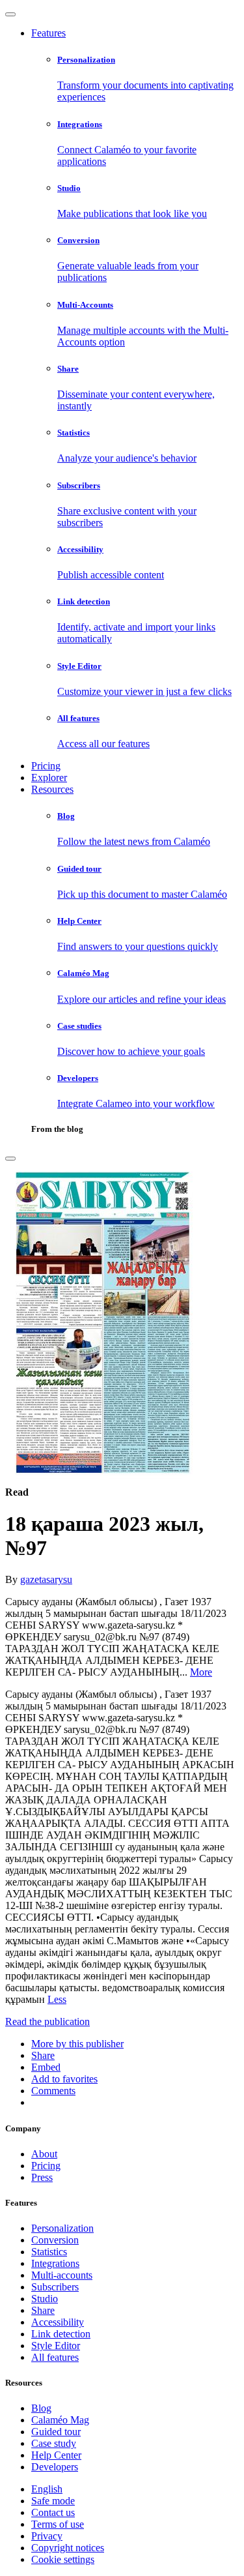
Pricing (46, 766)
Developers (55, 2467)
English (47, 2489)
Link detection (61, 2334)
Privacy (47, 2536)
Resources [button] (52, 789)
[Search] (10, 1159)
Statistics (49, 2252)
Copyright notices (68, 2548)
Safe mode (53, 2501)
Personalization (62, 2228)
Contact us (53, 2512)
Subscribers (55, 2287)
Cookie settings (63, 2559)
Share (43, 2310)
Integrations (55, 2263)
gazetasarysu (46, 1579)
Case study (54, 2443)
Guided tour (56, 2432)
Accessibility (58, 2322)
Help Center (56, 2455)
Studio (45, 2299)
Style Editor (56, 2346)
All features (55, 2357)
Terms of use (58, 2524)
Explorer (49, 777)
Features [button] (48, 33)
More (201, 1672)
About (44, 2154)
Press (42, 2177)
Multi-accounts (62, 2275)
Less (57, 1999)
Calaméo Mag (60, 2420)
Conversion (55, 2240)
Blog (41, 2408)
